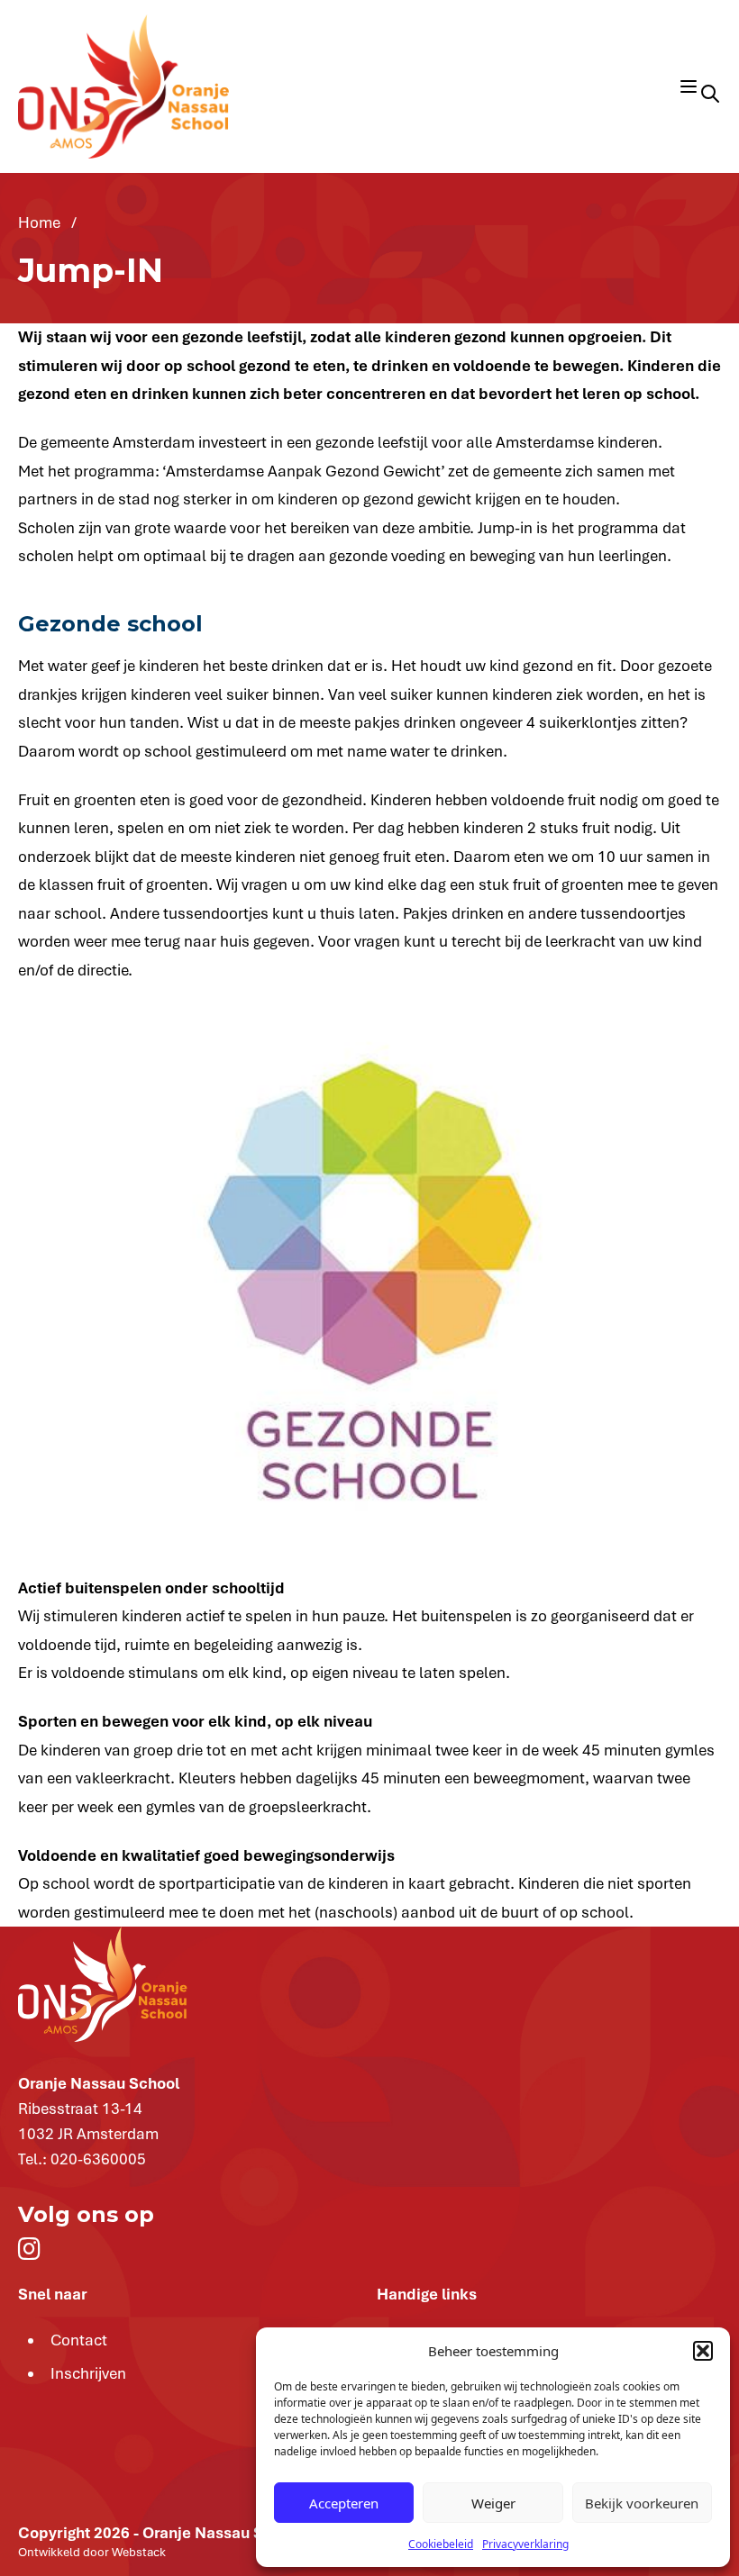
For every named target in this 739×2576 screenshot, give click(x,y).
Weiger (493, 2503)
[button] (703, 2351)
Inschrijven (88, 2373)
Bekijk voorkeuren (642, 2503)
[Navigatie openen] (689, 86)
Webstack (139, 2552)
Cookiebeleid (441, 2544)
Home (41, 222)
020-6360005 (98, 2159)
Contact (79, 2340)
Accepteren (344, 2503)
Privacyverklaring (525, 2544)
